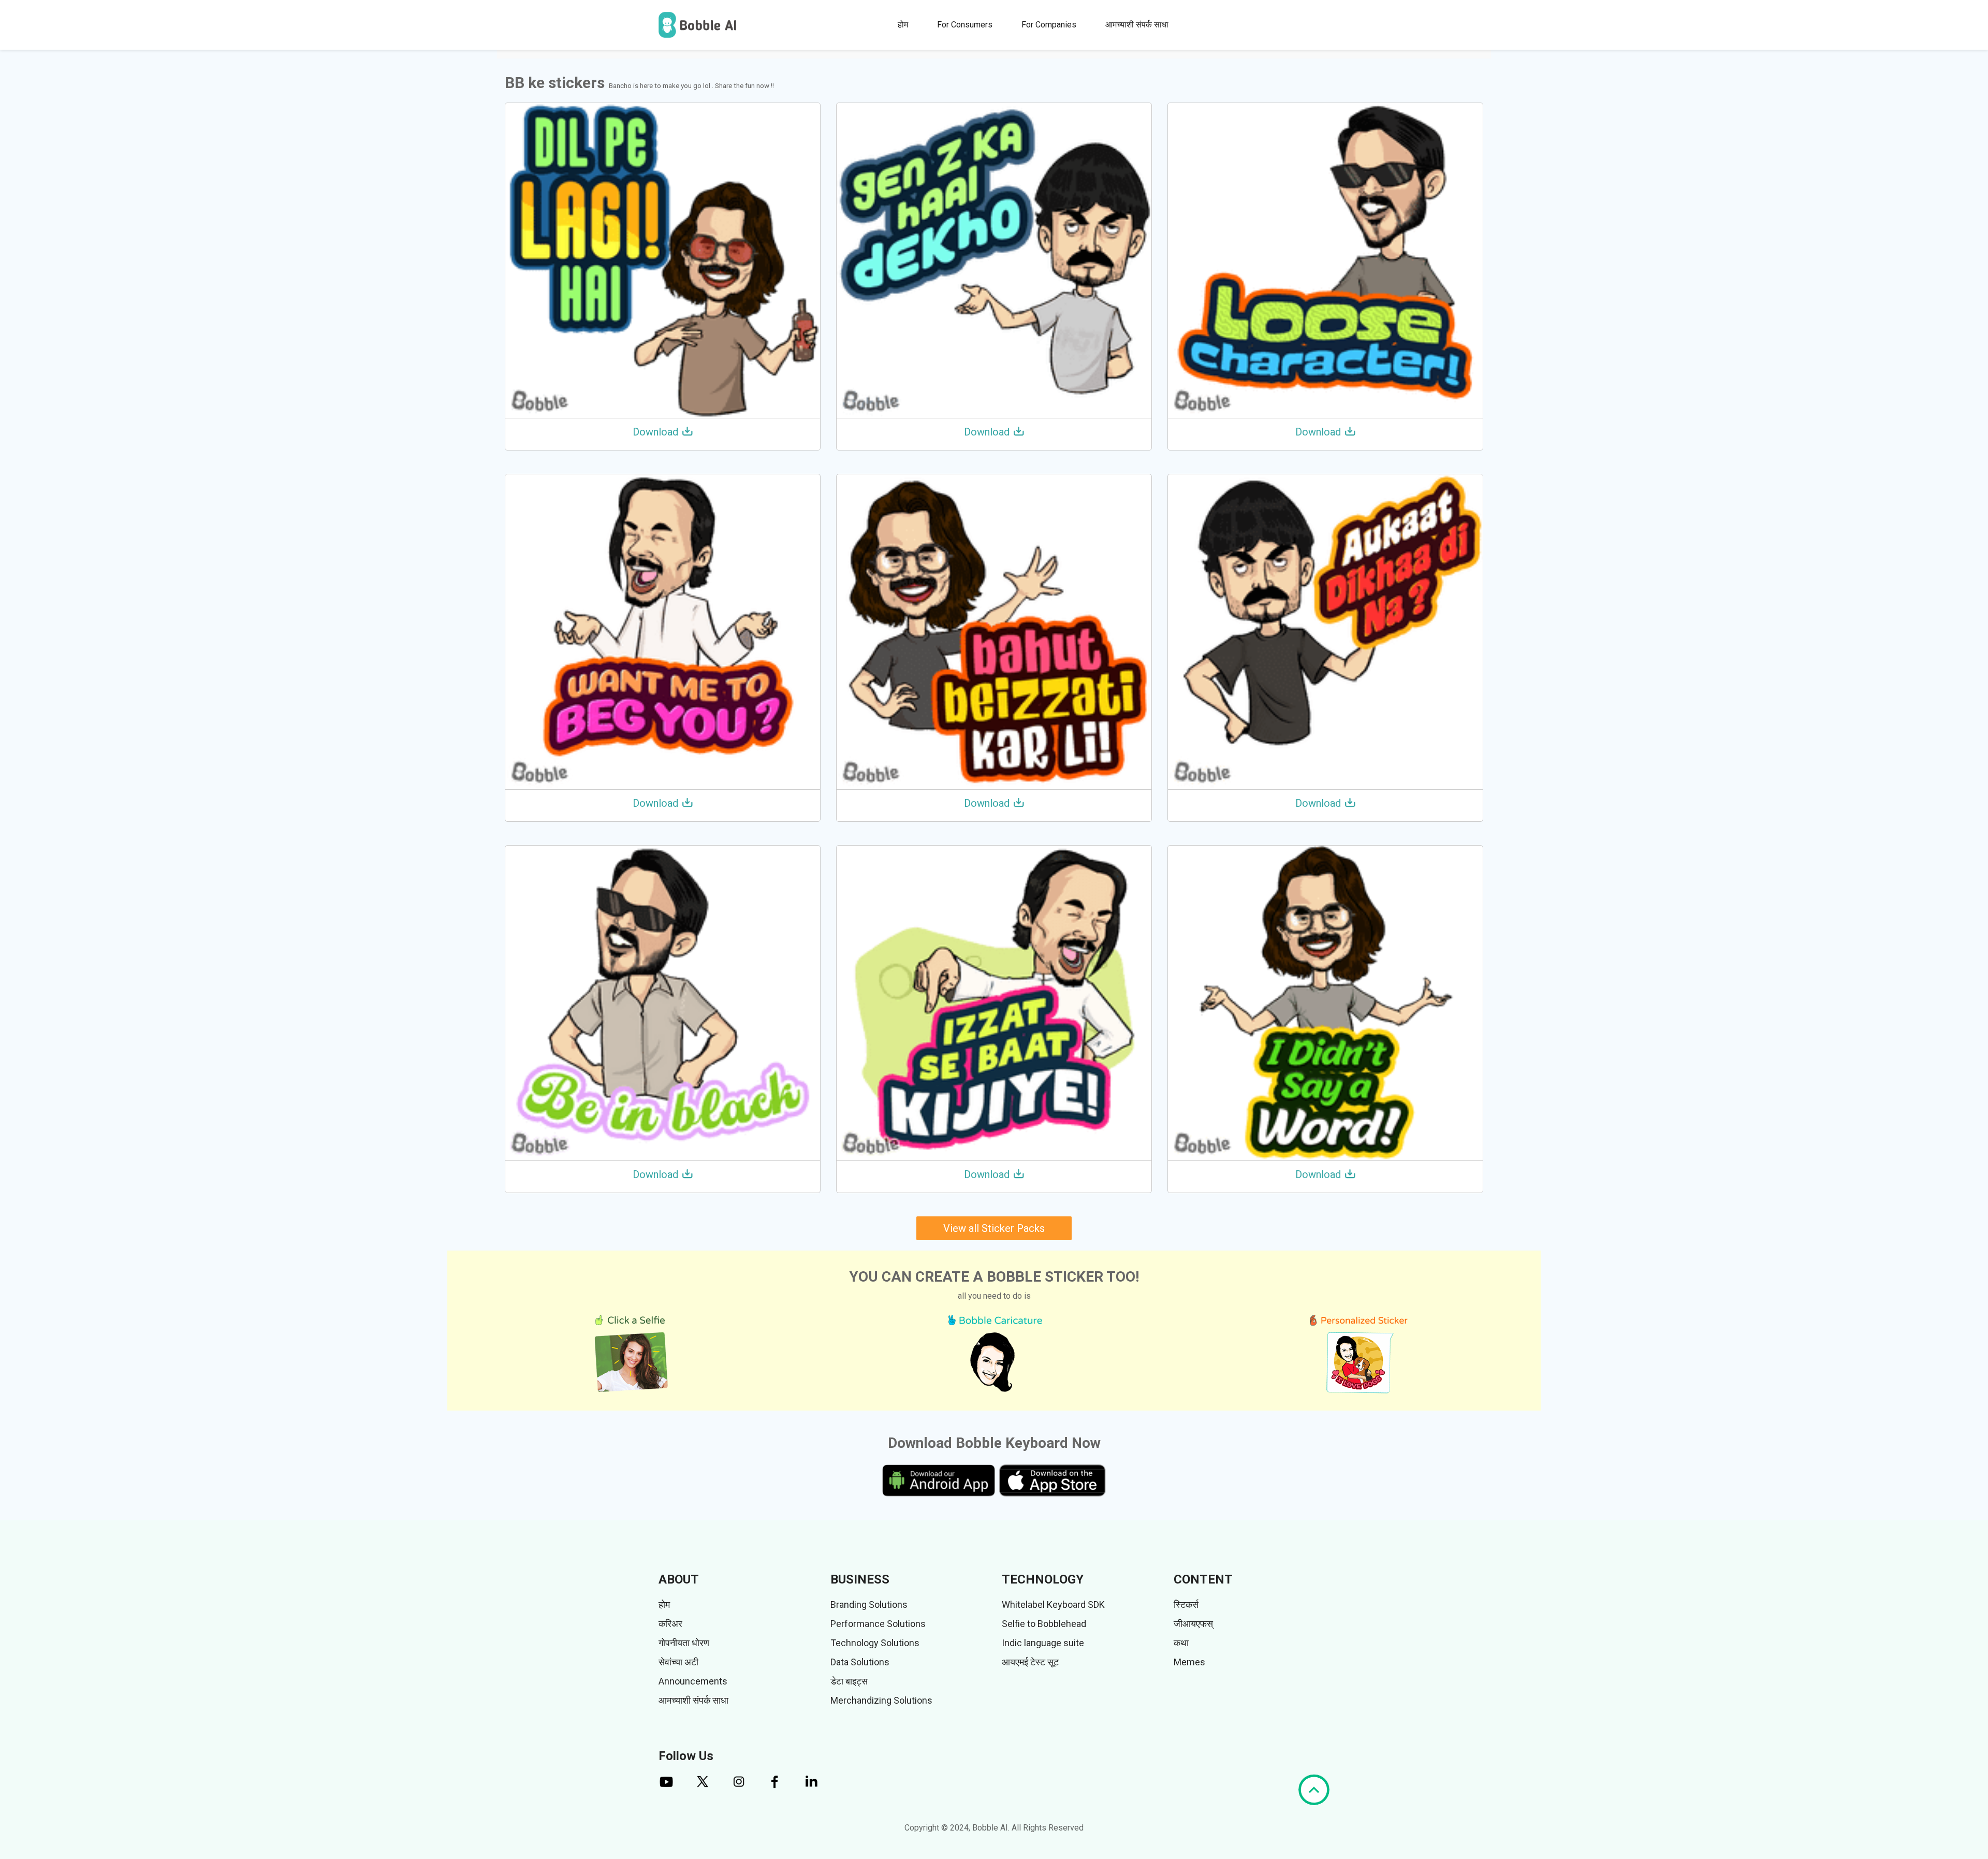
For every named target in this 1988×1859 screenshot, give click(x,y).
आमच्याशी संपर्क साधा (1137, 25)
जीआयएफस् (1193, 1624)
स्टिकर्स (1186, 1604)
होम (903, 25)
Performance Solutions (878, 1624)
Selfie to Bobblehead (1044, 1624)
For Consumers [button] (965, 25)
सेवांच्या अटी (678, 1662)
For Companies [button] (1049, 25)
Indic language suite (1043, 1643)
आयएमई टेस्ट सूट (1030, 1662)
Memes (1189, 1662)
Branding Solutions (869, 1604)
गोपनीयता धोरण (684, 1643)
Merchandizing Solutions (881, 1700)
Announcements (693, 1681)
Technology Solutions (875, 1643)
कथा (1181, 1643)
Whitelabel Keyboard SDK (1053, 1604)
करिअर (670, 1624)
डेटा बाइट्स (849, 1681)
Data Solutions (860, 1662)
